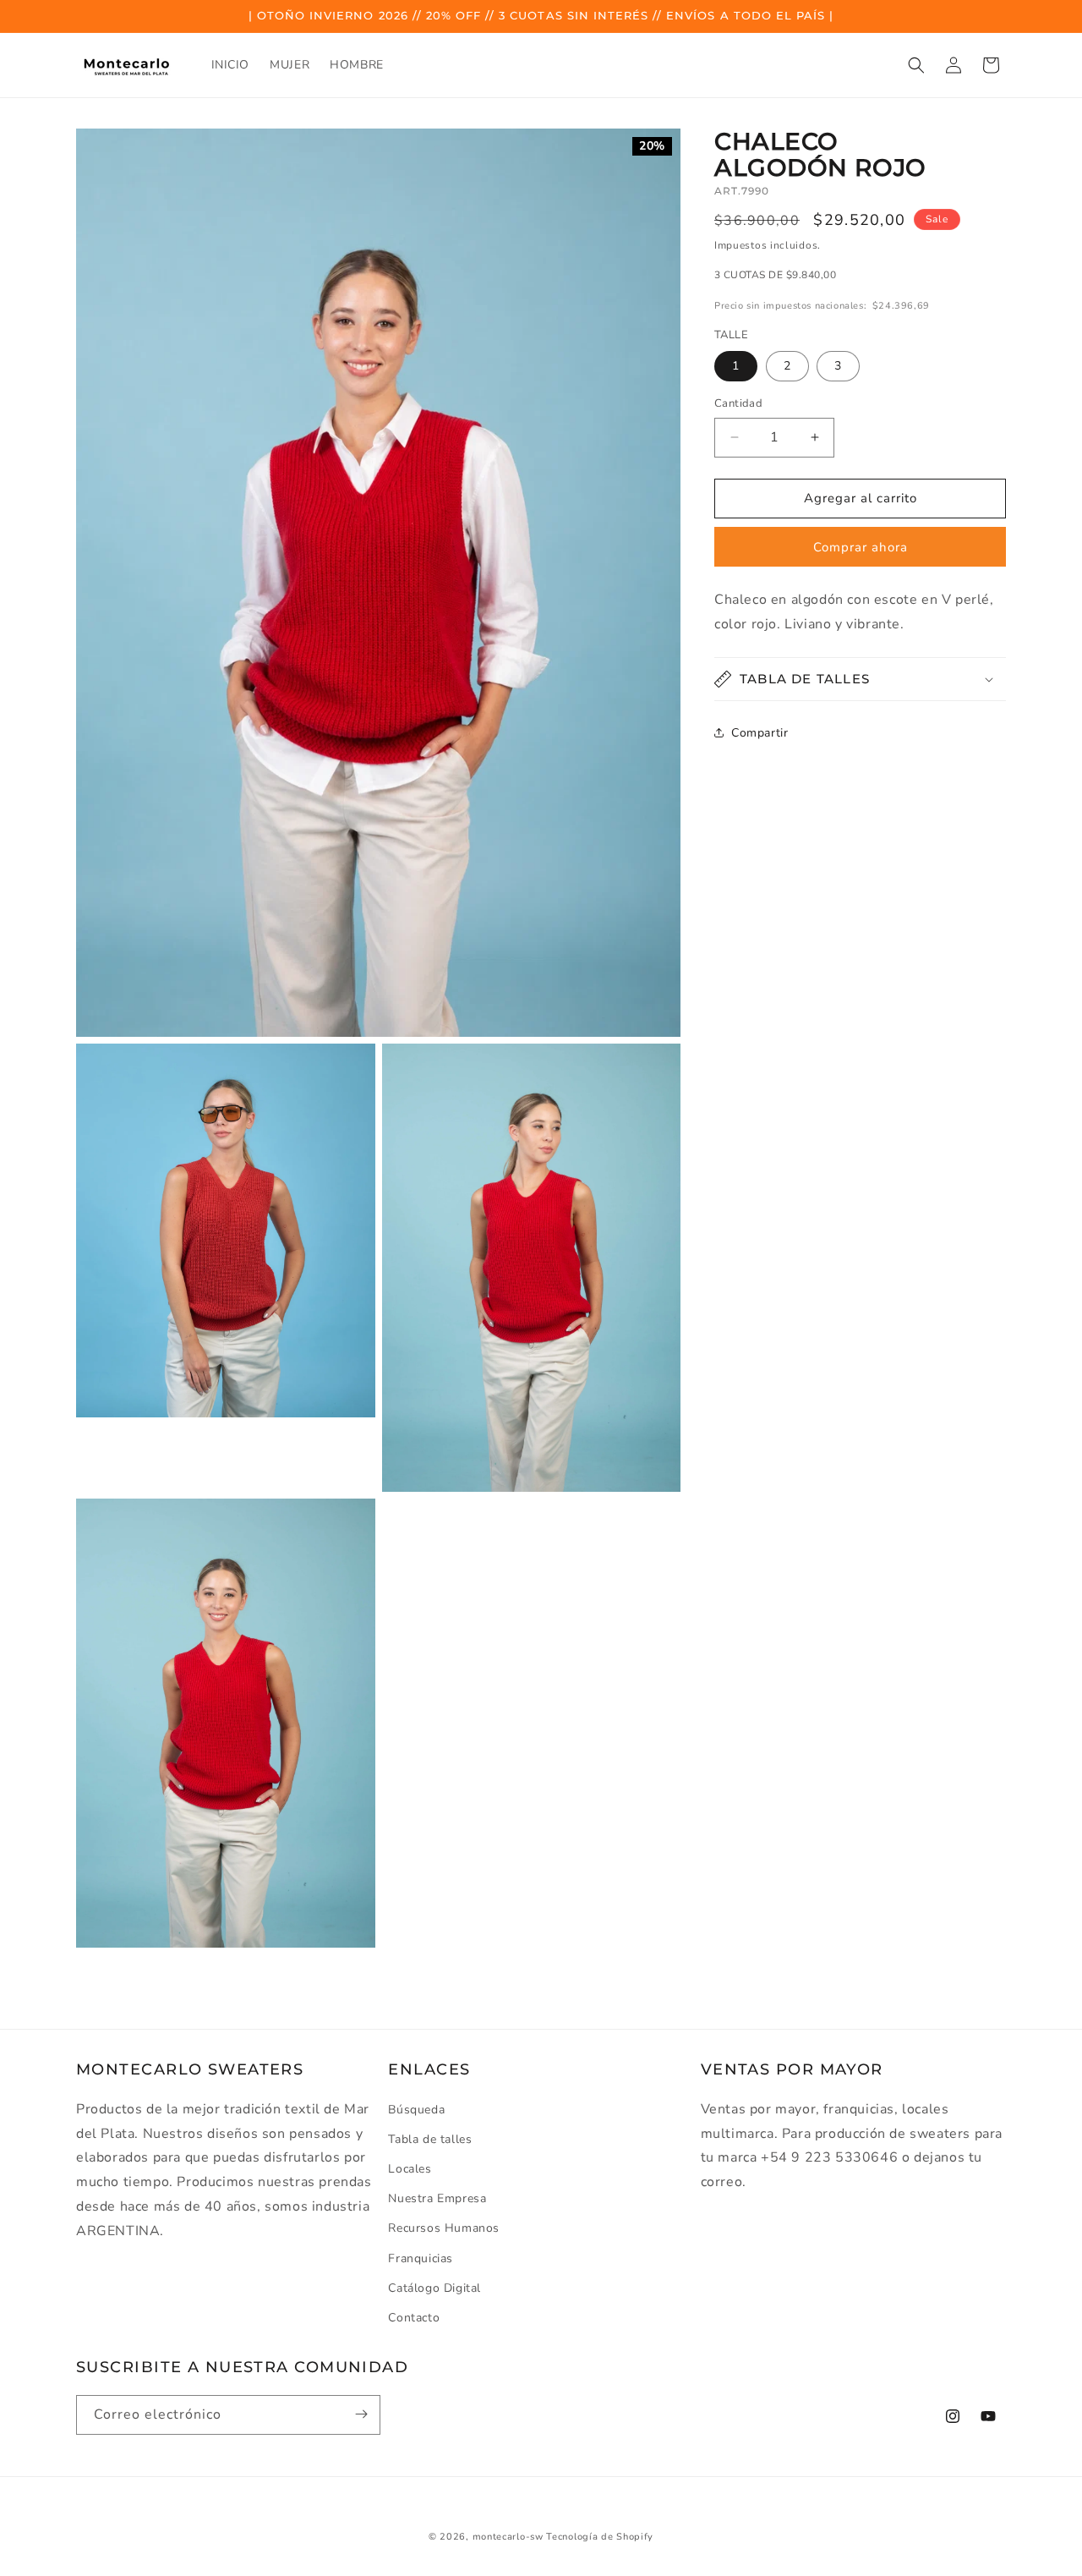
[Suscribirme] (361, 2414)
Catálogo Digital (434, 2288)
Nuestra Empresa (437, 2198)
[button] (916, 65)
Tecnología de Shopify (600, 2537)
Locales (410, 2169)
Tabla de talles (430, 2139)
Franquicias (421, 2258)
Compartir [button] (760, 733)
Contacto (414, 2318)
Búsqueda (416, 2109)
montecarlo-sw (508, 2537)
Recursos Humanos (444, 2228)
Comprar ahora (861, 547)
